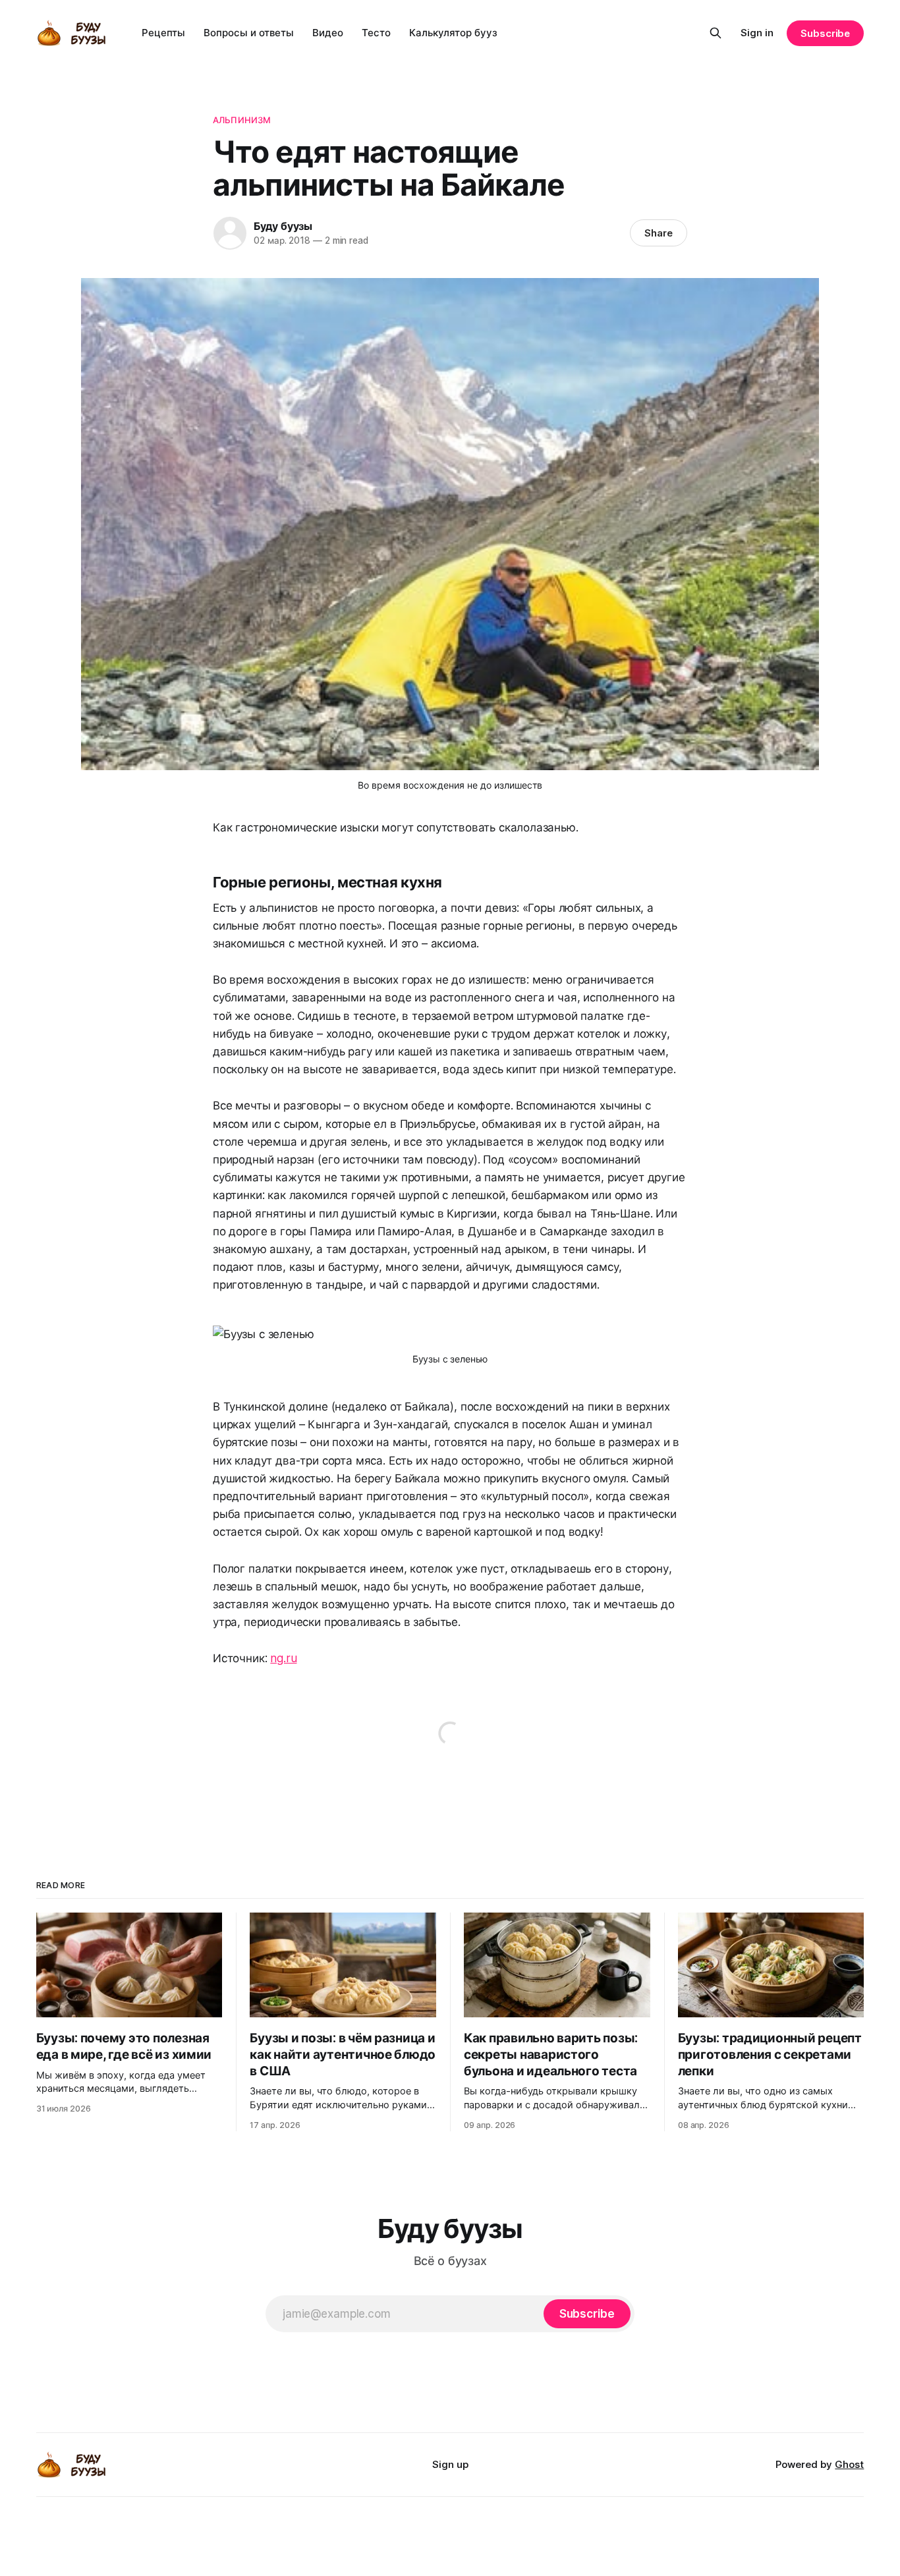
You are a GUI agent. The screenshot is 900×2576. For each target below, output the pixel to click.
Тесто (376, 33)
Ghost (849, 2464)
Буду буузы (283, 226)
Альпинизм (242, 120)
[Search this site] (716, 33)
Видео (328, 33)
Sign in (757, 33)
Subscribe (825, 33)
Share (659, 233)
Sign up (450, 2464)
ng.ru (283, 1658)
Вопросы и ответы (249, 33)
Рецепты (163, 33)
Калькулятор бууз (453, 33)
